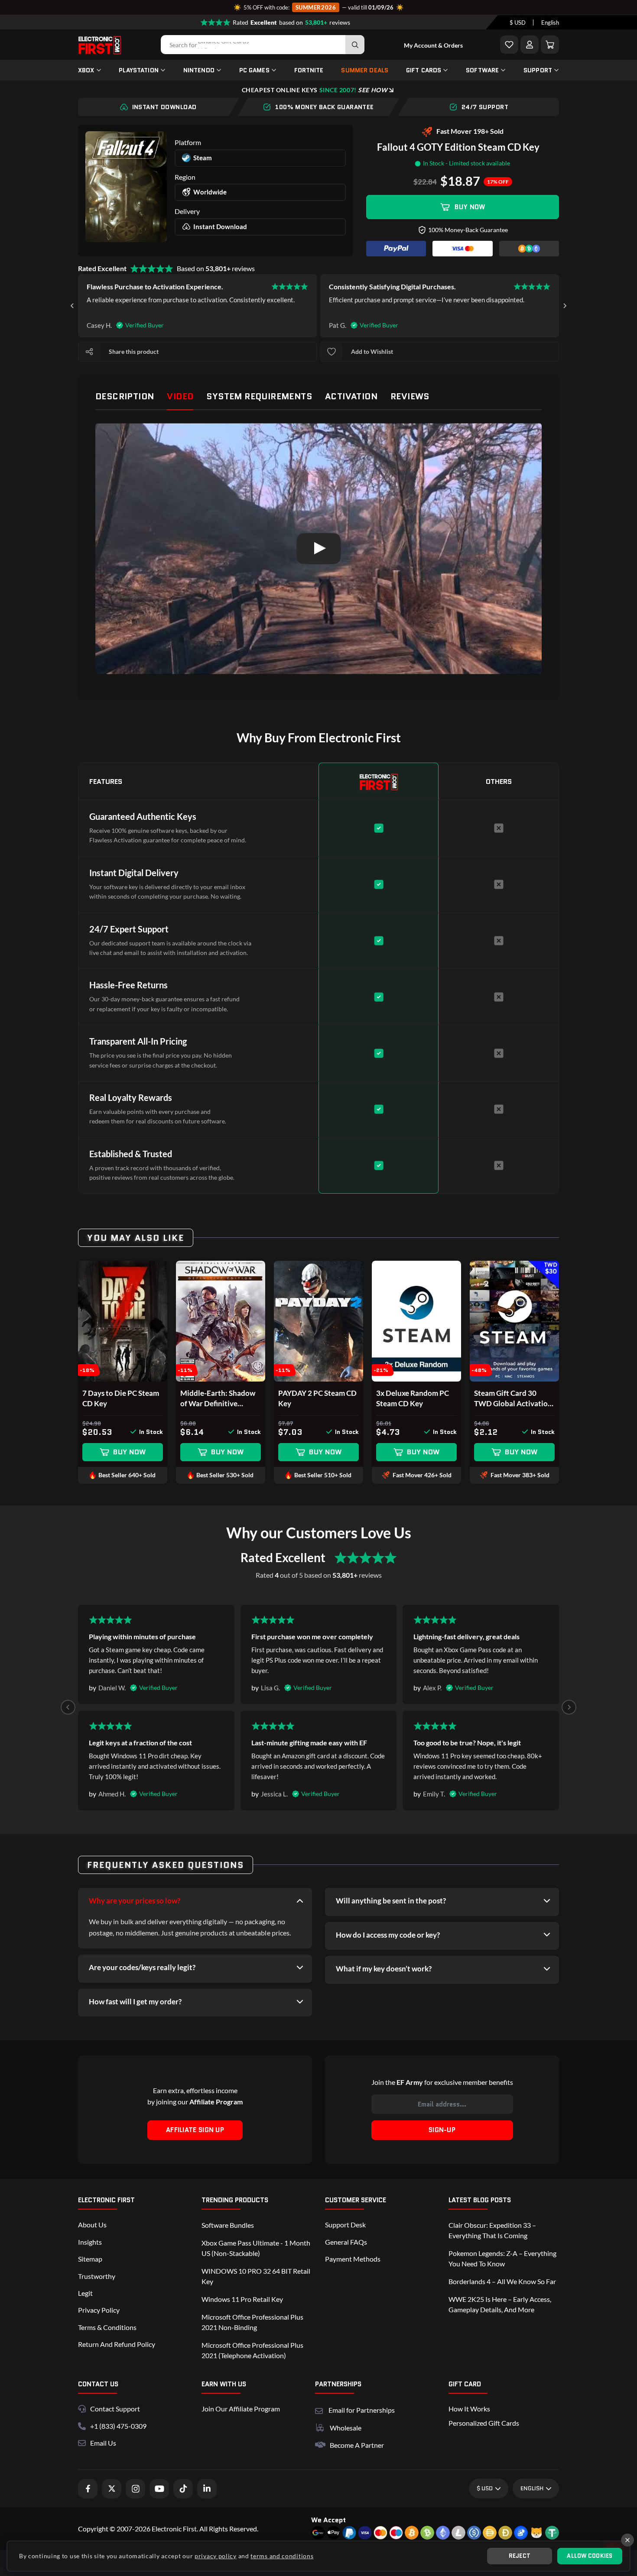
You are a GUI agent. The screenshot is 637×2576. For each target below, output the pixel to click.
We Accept (328, 2520)
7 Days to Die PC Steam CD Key (121, 1398)
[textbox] (518, 23)
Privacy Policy (99, 2310)
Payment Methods (353, 2259)
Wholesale (346, 2428)
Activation (351, 396)
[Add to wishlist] (331, 352)
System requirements (259, 396)
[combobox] (518, 23)
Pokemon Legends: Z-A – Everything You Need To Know (502, 2258)
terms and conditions (282, 2556)
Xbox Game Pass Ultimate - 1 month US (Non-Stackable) (256, 2248)
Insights (90, 2242)
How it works (469, 2409)
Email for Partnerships (362, 2409)
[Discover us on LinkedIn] (207, 2489)
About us (92, 2225)
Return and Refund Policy (117, 2344)
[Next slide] (565, 306)
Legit (85, 2293)
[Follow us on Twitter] (112, 2489)
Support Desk (345, 2225)
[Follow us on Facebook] (88, 2489)
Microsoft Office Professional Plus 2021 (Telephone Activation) (252, 2350)
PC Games (254, 70)
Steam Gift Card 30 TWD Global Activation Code (513, 1399)
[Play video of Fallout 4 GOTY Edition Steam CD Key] (318, 549)
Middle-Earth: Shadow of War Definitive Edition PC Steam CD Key (218, 1399)
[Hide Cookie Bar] (627, 2540)
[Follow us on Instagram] (135, 2489)
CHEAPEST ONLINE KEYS (315, 90)
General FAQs (346, 2242)
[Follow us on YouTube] (159, 2489)
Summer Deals (365, 70)
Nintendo (199, 70)
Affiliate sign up (195, 2130)
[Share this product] (89, 352)
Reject (520, 2556)
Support (538, 70)
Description (125, 396)
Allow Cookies (590, 2556)
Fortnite (309, 70)
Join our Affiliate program (241, 2409)
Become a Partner (357, 2445)
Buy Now (470, 207)
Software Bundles (228, 2225)
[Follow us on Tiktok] (183, 2489)
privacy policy (216, 2556)
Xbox (86, 70)
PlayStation (139, 70)
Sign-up (442, 2130)
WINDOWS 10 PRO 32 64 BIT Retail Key (256, 2276)
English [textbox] (550, 23)
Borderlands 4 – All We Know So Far (502, 2281)
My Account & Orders (433, 45)
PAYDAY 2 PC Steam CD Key (317, 1398)
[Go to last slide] (72, 306)
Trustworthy (97, 2276)
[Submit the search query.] (355, 45)
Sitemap (90, 2259)
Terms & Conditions (107, 2327)
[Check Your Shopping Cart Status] (550, 45)
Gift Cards (424, 70)
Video (180, 396)
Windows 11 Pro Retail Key (242, 2299)
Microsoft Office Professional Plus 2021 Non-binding (252, 2322)
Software (482, 70)
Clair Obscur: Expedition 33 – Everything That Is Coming (492, 2230)
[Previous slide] (68, 1707)
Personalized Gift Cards (484, 2423)
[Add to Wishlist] (509, 45)
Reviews (410, 396)
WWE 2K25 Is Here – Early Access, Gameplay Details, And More (500, 2304)
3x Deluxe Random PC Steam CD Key (413, 1398)
